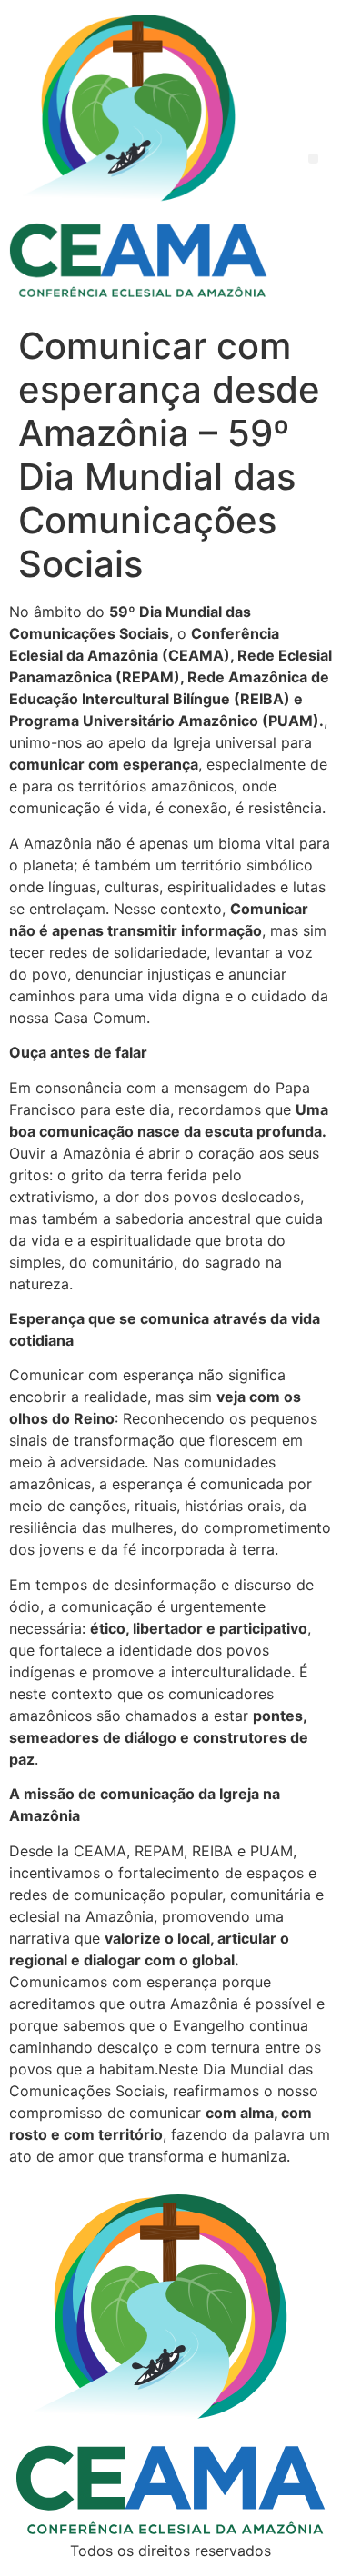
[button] (313, 159)
